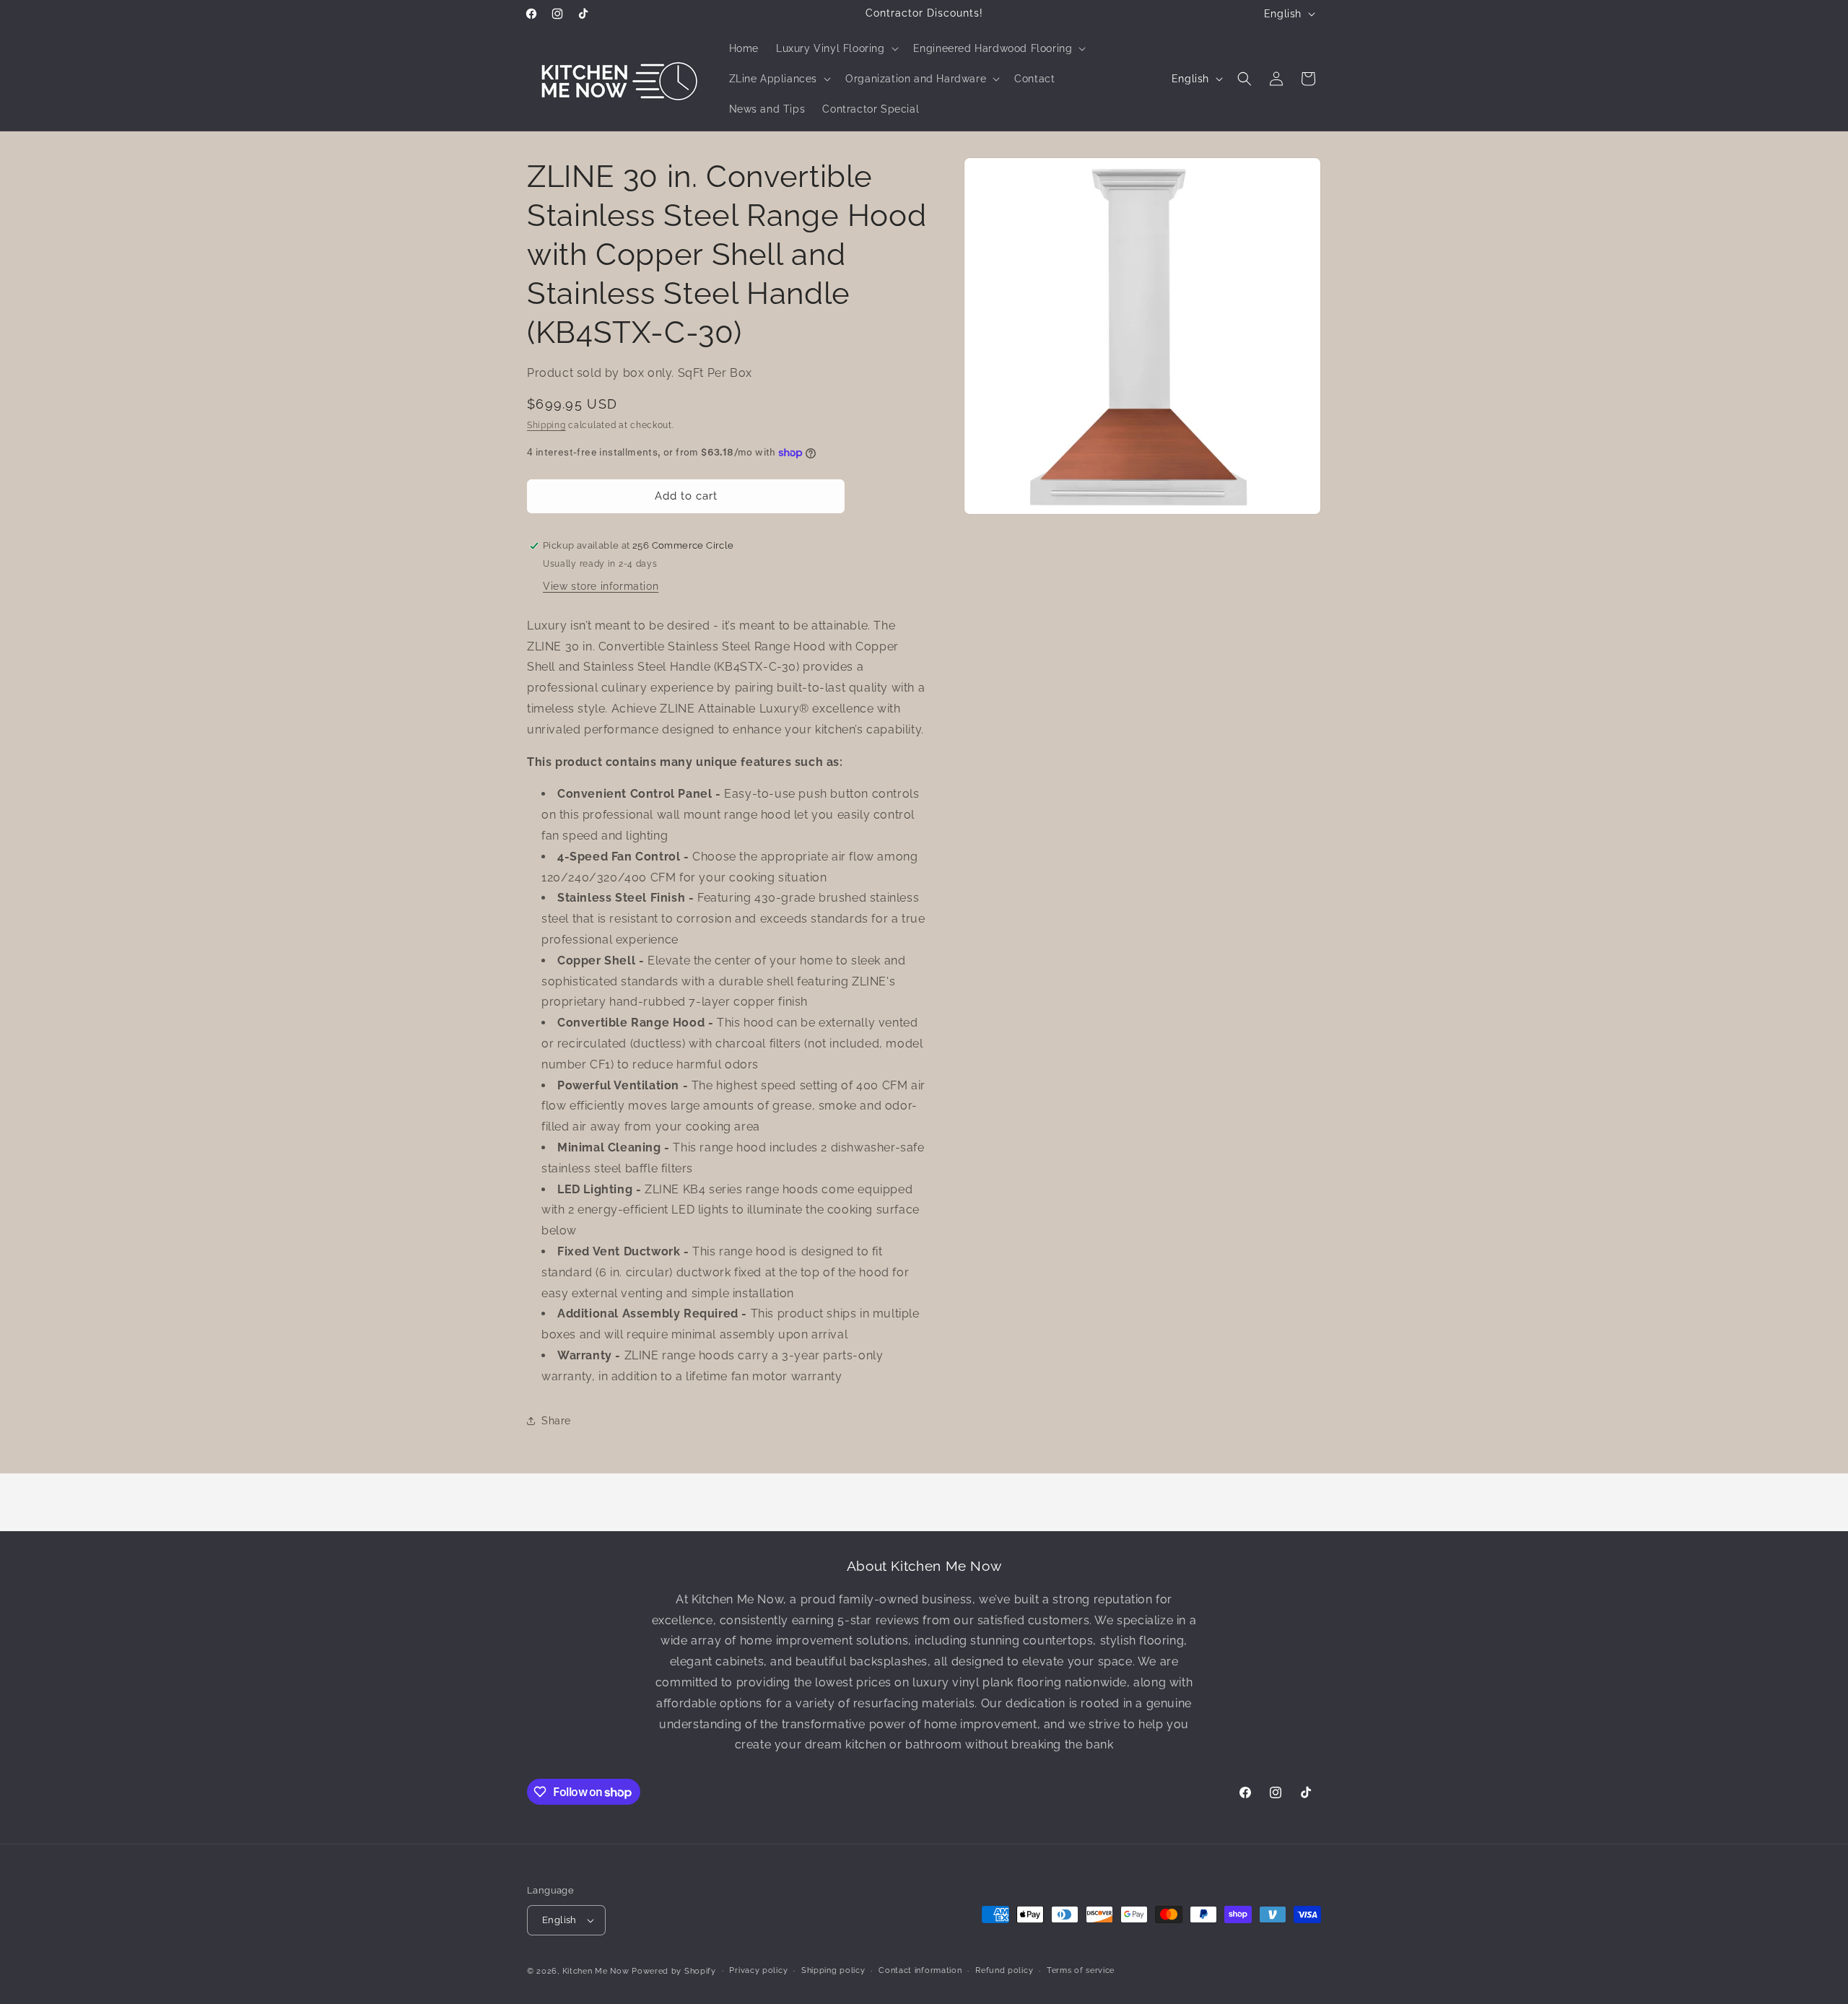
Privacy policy (758, 1970)
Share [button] (556, 1421)
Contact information (920, 1970)
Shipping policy (833, 1970)
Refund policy (1004, 1970)
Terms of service (1081, 1970)
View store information (601, 586)
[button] (836, 48)
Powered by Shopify (674, 1971)
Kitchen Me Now (596, 1971)
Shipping (546, 425)
